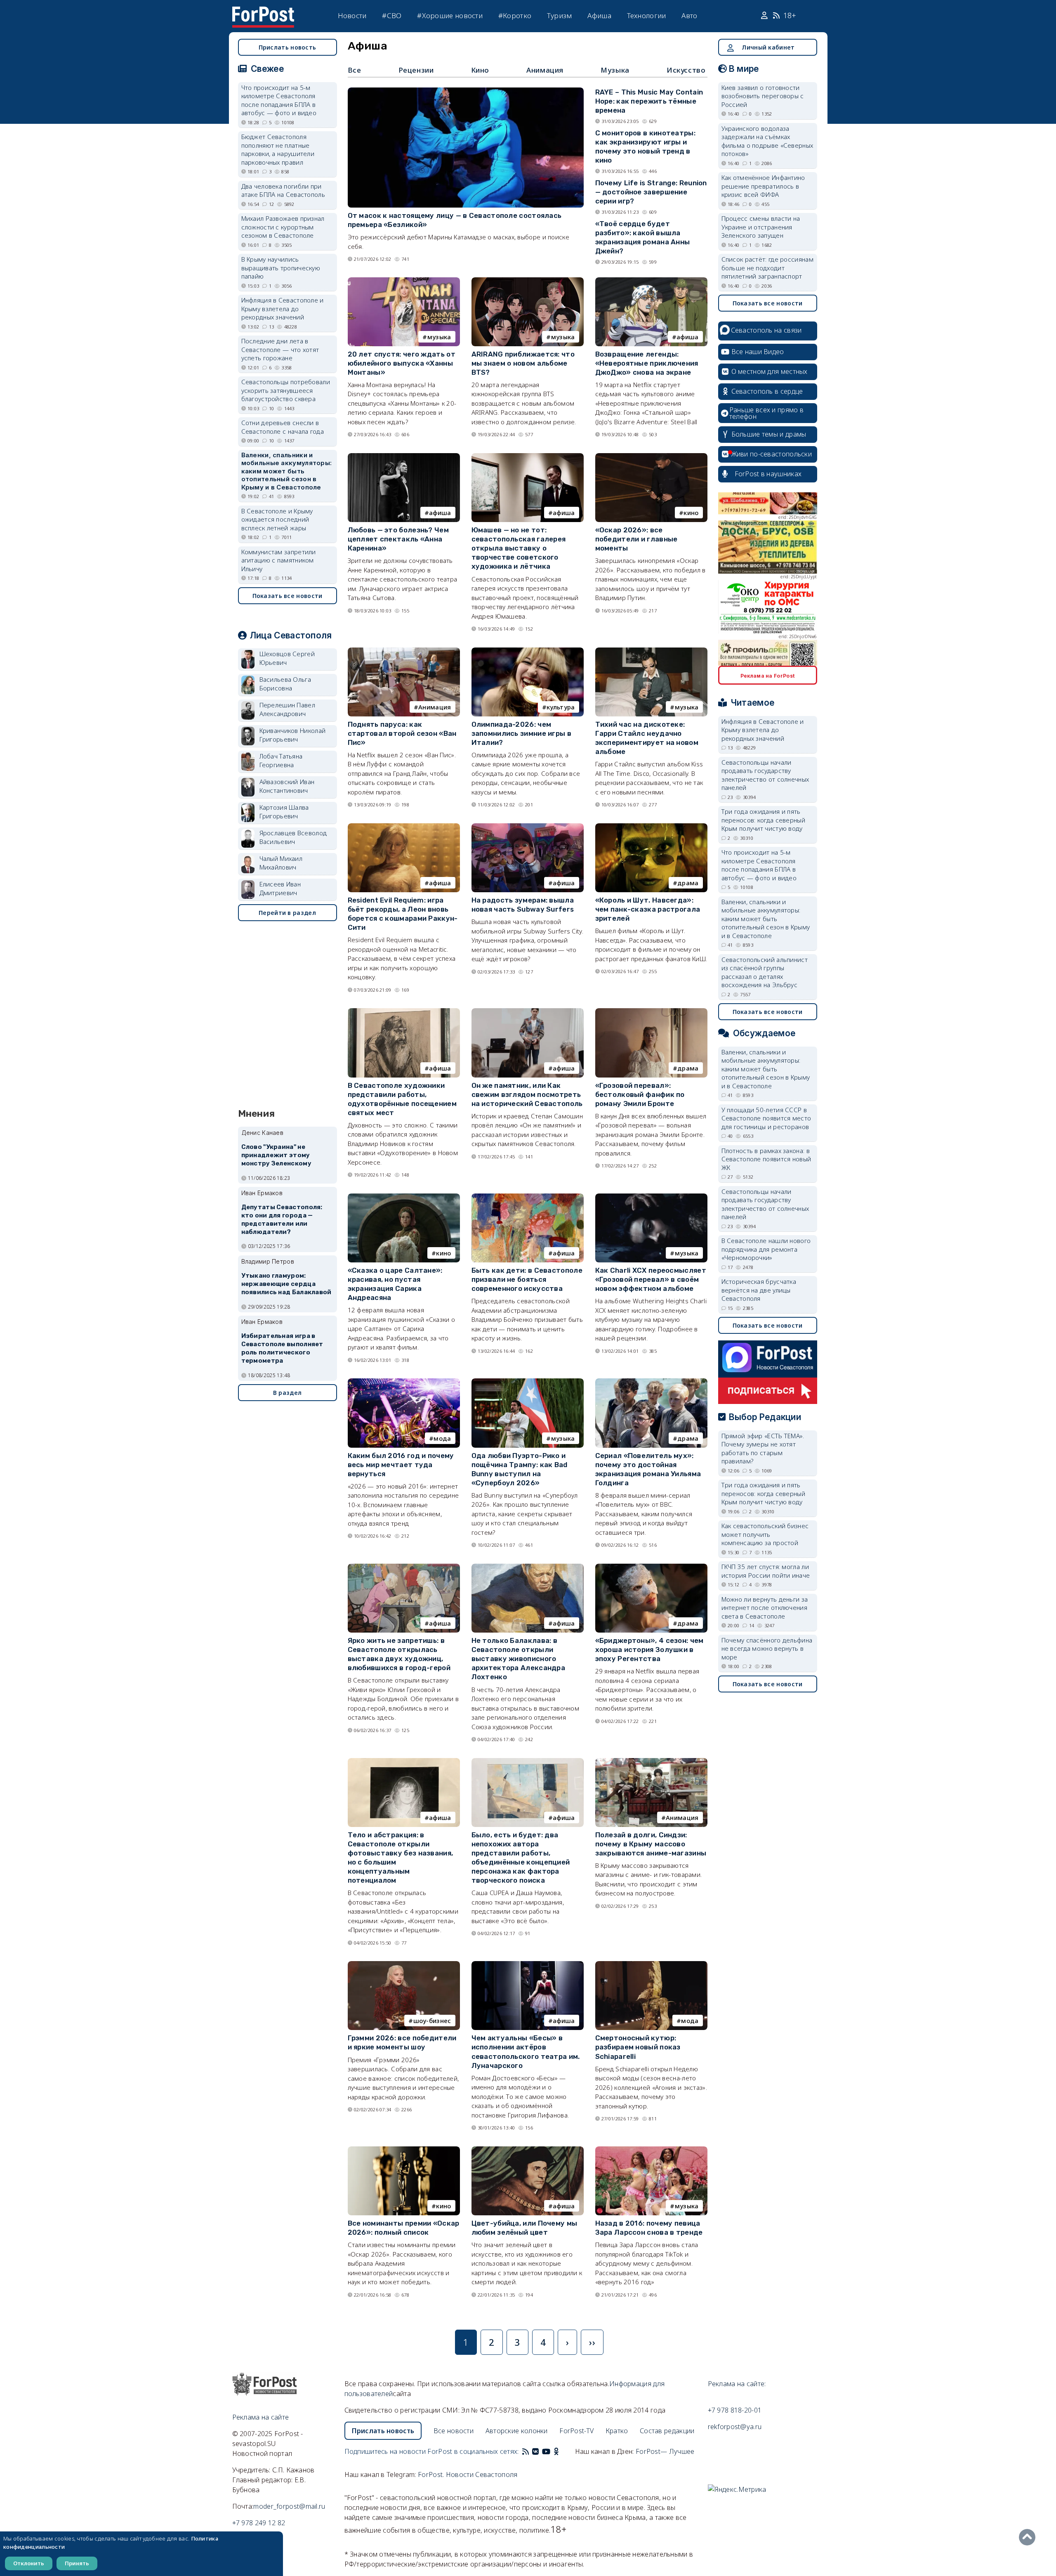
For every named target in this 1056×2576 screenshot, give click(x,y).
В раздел (287, 1393)
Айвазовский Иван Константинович (287, 786)
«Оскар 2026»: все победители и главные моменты (636, 539)
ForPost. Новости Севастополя (468, 2474)
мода (442, 1438)
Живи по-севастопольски (772, 454)
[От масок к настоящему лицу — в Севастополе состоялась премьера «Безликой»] (466, 91)
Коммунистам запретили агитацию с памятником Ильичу (279, 560)
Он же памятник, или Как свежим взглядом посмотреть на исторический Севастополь (527, 1094)
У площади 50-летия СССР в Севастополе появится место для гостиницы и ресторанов (766, 1118)
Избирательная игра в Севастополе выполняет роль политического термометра (282, 1348)
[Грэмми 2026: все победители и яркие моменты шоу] (404, 1965)
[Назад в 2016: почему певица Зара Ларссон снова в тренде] (651, 2150)
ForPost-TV (576, 2431)
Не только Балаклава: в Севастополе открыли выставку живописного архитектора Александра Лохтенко (519, 1659)
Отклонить (29, 2563)
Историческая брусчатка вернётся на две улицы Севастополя (759, 1290)
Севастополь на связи (766, 330)
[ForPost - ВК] (535, 2451)
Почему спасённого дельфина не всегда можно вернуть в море (767, 1648)
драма (688, 883)
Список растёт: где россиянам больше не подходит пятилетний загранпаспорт (767, 268)
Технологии (647, 15)
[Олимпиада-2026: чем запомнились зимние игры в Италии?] (528, 651)
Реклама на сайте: (737, 2384)
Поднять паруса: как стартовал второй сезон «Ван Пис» (402, 733)
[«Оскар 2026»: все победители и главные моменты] (651, 457)
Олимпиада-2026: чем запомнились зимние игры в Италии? (522, 733)
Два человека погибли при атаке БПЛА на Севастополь (283, 190)
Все (355, 70)
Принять (77, 2563)
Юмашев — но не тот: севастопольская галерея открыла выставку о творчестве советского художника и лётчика (519, 548)
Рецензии (416, 70)
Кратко (617, 2431)
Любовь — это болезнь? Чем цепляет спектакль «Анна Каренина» (398, 539)
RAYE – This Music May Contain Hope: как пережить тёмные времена (649, 101)
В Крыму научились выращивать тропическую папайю (281, 268)
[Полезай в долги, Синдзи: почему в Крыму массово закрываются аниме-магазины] (651, 1762)
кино (691, 513)
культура (561, 707)
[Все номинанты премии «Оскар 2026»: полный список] (404, 2150)
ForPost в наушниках (768, 474)
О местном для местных (770, 371)
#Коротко (515, 15)
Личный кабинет (768, 47)
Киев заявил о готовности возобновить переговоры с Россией (763, 96)
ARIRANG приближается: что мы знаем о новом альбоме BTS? (523, 363)
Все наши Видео (758, 352)
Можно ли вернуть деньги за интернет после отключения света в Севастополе (765, 1608)
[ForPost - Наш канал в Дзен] (562, 2451)
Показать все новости (288, 596)
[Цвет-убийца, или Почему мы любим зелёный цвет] (528, 2150)
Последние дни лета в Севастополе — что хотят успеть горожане (280, 349)
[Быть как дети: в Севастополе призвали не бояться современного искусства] (528, 1197)
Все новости (454, 2431)
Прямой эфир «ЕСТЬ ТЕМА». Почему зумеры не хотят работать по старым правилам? (763, 1449)
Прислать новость (288, 47)
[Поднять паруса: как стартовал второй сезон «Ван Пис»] (404, 651)
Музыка (615, 70)
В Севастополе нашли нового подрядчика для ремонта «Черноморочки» (766, 1249)
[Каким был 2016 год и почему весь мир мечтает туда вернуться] (404, 1382)
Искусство (686, 70)
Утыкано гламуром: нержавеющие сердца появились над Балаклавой (286, 1284)
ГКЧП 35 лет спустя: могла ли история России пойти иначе (766, 1571)
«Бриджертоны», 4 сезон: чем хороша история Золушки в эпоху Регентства (649, 1650)
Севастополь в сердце (767, 391)
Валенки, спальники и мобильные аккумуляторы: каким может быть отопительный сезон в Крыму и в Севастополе (287, 471)
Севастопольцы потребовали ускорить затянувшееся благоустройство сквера (286, 390)
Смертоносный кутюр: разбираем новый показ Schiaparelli (638, 2047)
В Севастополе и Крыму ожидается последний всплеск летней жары (277, 519)
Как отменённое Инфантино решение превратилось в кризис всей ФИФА (763, 186)
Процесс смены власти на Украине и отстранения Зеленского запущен (761, 227)
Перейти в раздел (287, 913)
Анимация (545, 70)
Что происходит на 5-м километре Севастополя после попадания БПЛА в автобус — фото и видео (279, 100)
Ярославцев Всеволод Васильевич (293, 837)
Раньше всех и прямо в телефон (766, 413)
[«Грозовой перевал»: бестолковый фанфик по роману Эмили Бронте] (651, 1012)
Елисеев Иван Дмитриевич (280, 888)
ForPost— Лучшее (665, 2451)
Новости (352, 15)
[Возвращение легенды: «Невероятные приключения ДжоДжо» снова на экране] (651, 281)
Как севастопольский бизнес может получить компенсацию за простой (765, 1534)
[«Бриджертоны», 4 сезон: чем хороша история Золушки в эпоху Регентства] (651, 1567)
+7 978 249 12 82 (259, 2523)
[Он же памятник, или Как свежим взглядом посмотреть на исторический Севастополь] (528, 1012)
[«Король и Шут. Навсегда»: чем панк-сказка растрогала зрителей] (651, 827)
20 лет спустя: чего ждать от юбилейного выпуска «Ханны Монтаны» (402, 363)
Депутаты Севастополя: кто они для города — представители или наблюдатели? (282, 1219)
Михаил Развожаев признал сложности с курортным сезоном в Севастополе (283, 227)
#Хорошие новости (450, 15)
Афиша (599, 15)
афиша (688, 337)
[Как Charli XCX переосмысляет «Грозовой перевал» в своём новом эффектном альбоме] (651, 1197)
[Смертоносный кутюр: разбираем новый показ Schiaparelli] (651, 1965)
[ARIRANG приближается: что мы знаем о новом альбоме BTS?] (528, 281)
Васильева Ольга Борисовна (285, 684)
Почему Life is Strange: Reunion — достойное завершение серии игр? (651, 192)
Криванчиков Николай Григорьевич (293, 735)
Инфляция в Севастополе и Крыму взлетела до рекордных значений (283, 308)
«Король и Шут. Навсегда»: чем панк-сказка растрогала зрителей (648, 909)
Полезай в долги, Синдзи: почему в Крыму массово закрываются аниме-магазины (651, 1844)
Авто (689, 15)
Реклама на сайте (261, 2417)
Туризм (560, 15)
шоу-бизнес (432, 2021)
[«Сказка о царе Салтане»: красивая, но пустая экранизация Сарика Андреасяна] (404, 1197)
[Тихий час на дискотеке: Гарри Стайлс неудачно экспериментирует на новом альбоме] (651, 651)
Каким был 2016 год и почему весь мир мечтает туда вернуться (401, 1465)
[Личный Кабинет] (765, 16)
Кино (480, 70)
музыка (439, 337)
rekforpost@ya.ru (735, 2427)
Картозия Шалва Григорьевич (284, 812)
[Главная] (263, 12)
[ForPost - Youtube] (546, 2451)
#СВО (392, 15)
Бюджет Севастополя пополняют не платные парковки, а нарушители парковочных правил (278, 149)
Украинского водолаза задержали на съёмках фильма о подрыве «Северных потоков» (767, 141)
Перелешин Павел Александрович (288, 709)
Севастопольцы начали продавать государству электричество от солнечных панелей (765, 775)
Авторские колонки (517, 2431)
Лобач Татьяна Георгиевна (281, 760)
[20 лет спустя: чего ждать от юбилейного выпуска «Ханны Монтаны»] (404, 281)
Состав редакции (667, 2431)
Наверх (1029, 2537)
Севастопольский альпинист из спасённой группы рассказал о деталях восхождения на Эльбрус (765, 972)
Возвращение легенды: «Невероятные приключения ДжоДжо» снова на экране (647, 363)
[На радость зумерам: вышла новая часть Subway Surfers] (528, 827)
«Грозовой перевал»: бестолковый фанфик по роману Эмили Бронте (640, 1094)
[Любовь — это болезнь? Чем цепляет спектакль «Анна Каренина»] (404, 457)
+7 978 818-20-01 (735, 2410)
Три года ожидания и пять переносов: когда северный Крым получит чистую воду (764, 820)
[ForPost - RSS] (526, 2451)
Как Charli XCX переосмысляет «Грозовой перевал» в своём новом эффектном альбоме (651, 1279)
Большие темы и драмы (769, 434)
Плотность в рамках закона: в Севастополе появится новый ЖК (766, 1159)
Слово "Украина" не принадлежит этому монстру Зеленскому (276, 1155)
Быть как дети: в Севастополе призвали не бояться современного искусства (527, 1279)
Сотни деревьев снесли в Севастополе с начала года (283, 427)
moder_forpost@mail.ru (289, 2506)
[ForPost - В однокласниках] (556, 2451)
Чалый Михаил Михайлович (281, 863)
